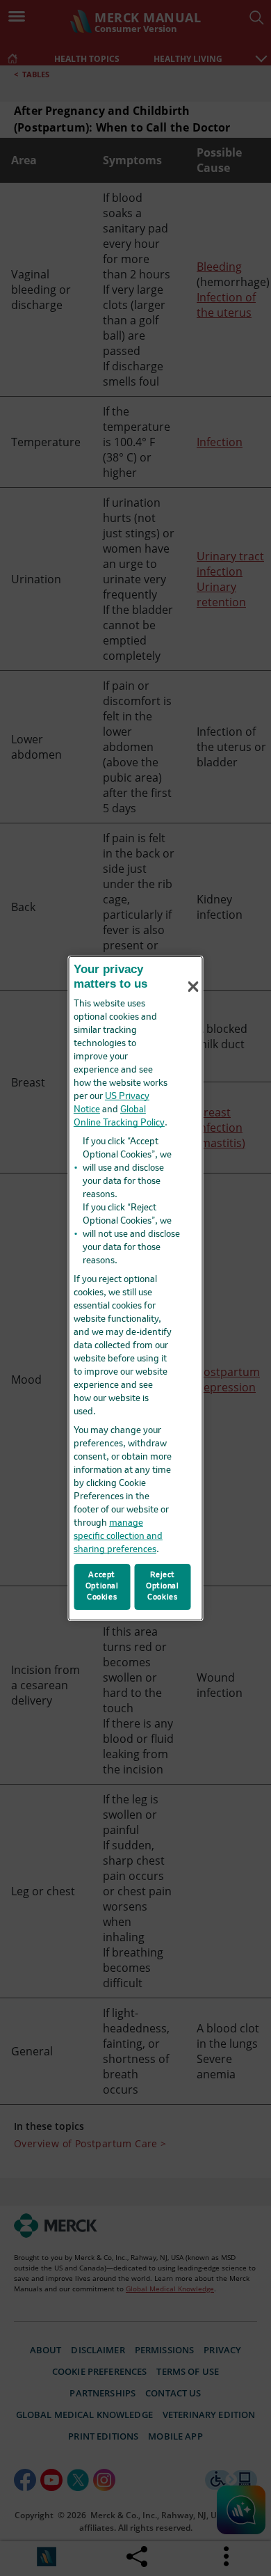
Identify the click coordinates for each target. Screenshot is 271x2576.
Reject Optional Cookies (163, 1586)
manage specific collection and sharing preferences (118, 1536)
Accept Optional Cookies (102, 1586)
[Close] (193, 987)
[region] (136, 1288)
